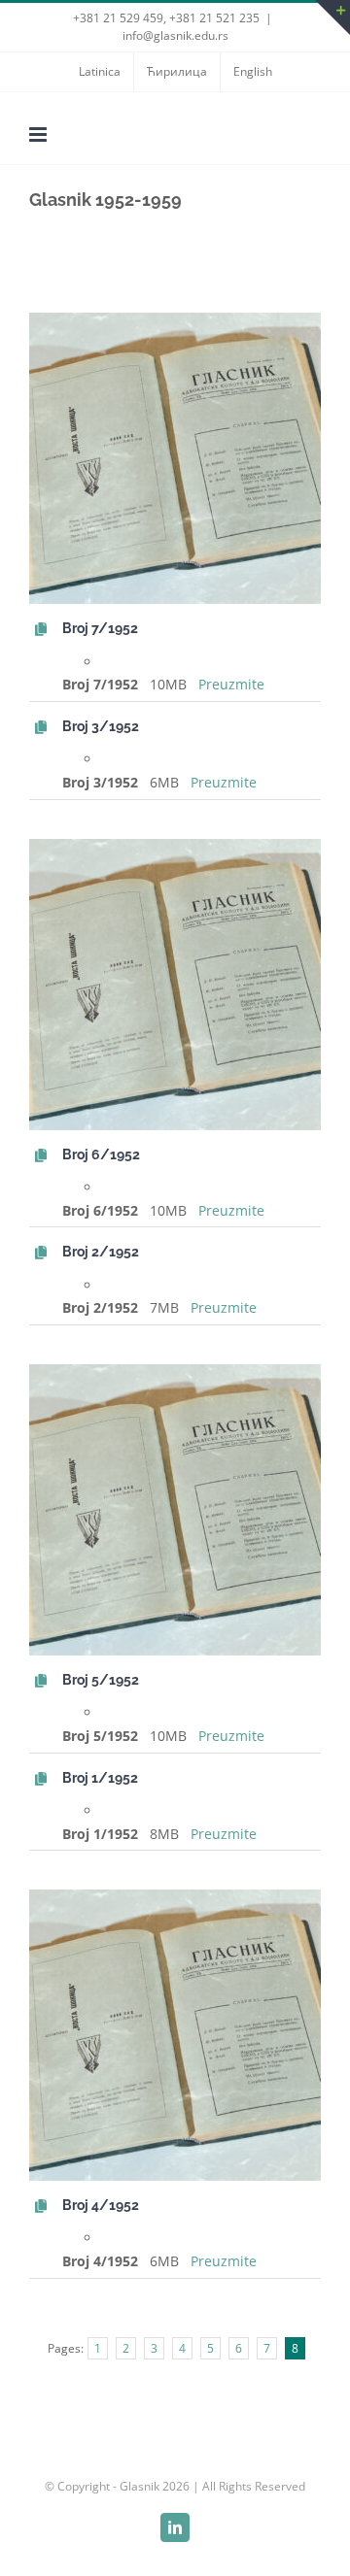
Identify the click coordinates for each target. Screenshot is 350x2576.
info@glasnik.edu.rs (175, 35)
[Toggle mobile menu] (39, 134)
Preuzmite (231, 684)
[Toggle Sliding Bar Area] (332, 17)
